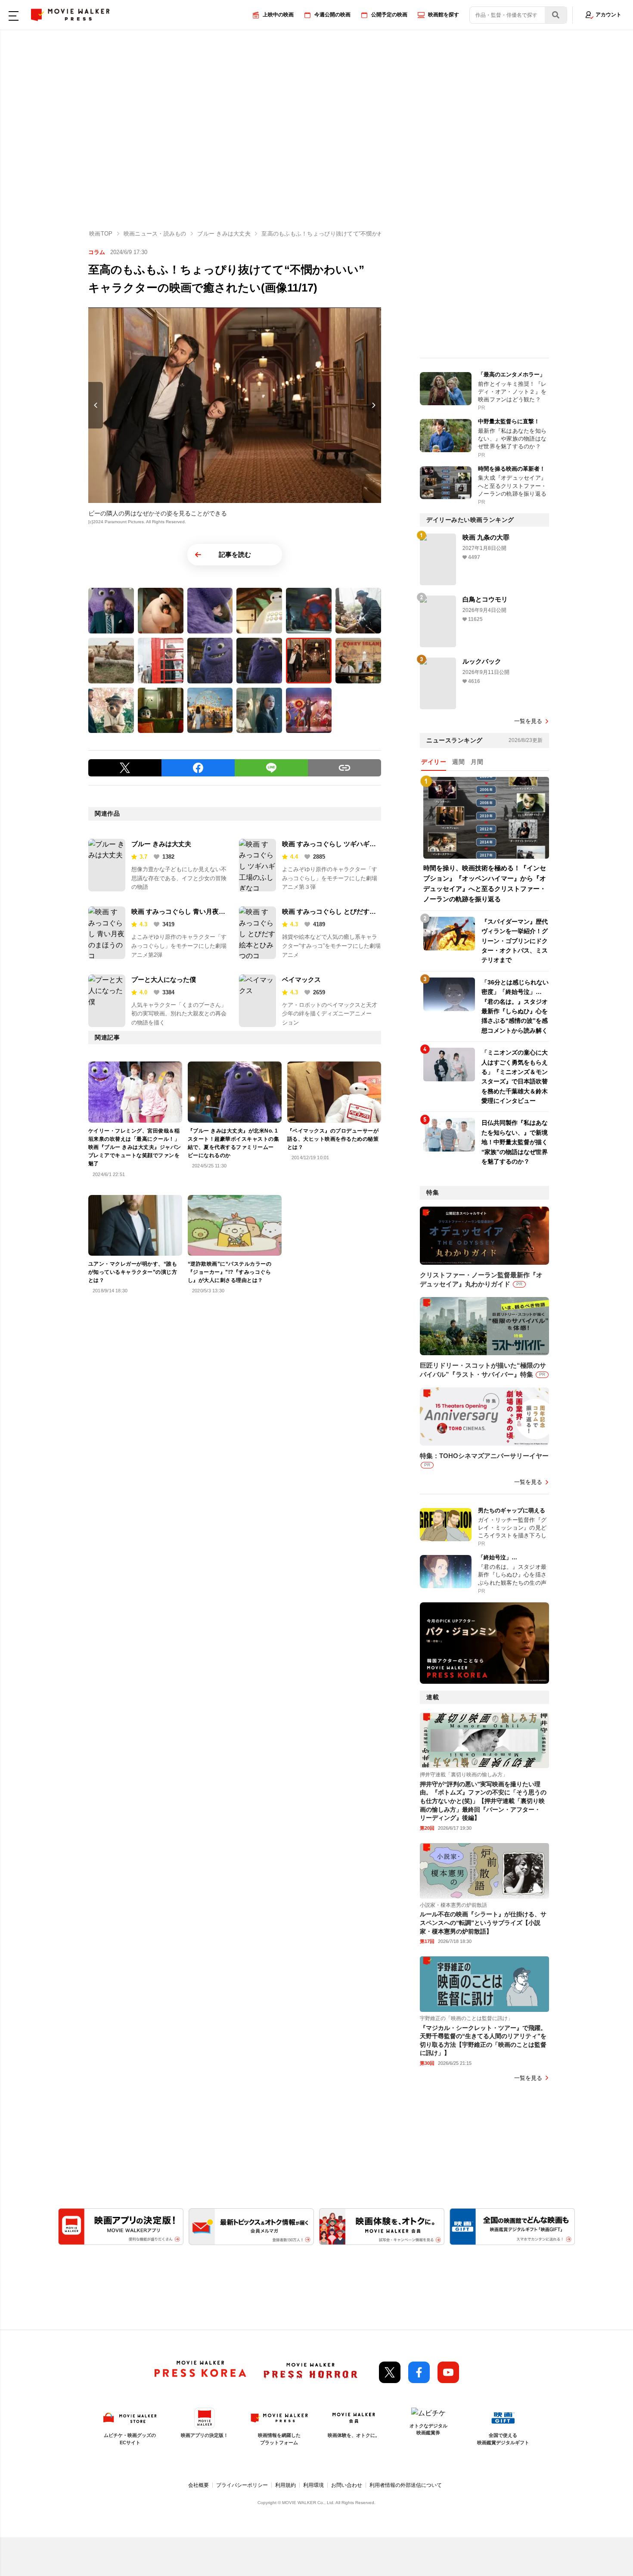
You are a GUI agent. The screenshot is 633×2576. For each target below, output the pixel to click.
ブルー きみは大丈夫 (161, 844)
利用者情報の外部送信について (406, 2485)
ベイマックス (301, 979)
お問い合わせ (347, 2485)
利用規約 (285, 2485)
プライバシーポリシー (242, 2485)
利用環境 (313, 2485)
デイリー (434, 762)
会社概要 (199, 2485)
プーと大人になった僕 (164, 979)
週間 (458, 762)
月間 (477, 762)
